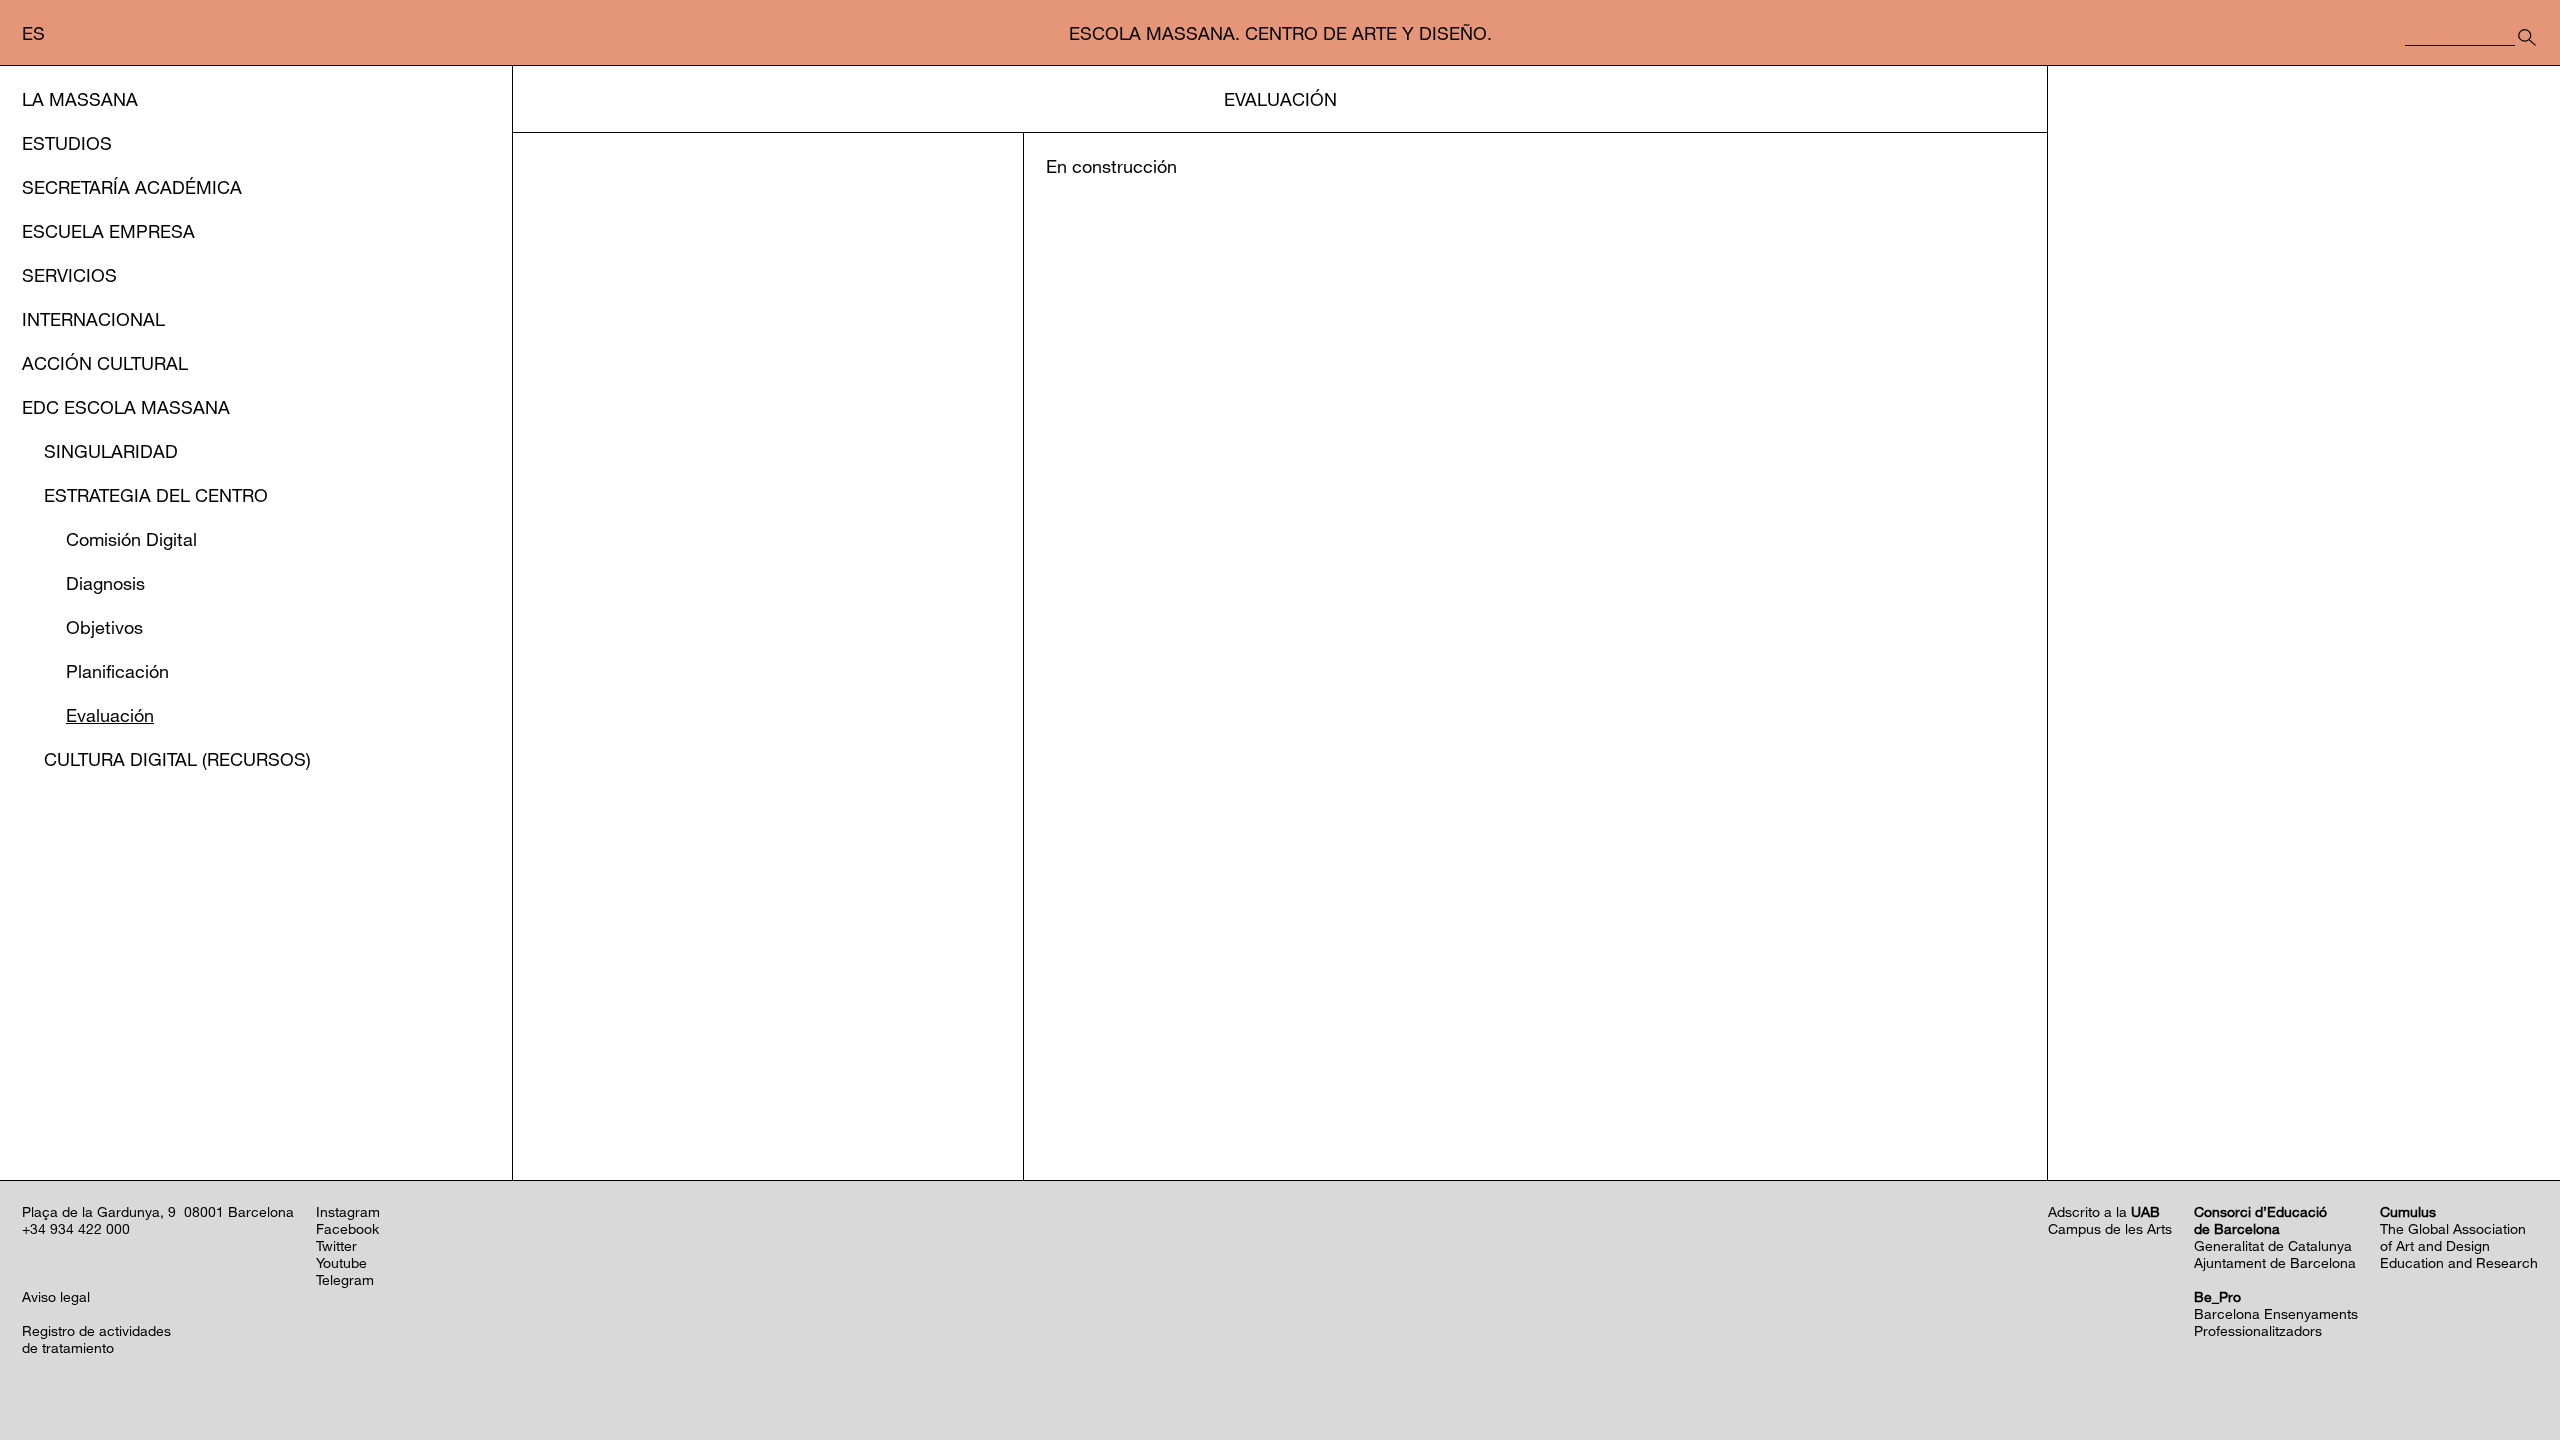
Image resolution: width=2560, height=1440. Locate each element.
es (33, 33)
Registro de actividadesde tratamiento (96, 1339)
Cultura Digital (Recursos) (177, 759)
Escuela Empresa (108, 231)
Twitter (336, 1245)
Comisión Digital (131, 539)
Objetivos (104, 627)
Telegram (345, 1279)
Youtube (341, 1262)
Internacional (93, 319)
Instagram (348, 1211)
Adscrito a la (2104, 1211)
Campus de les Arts (2110, 1228)
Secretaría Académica (132, 187)
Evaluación (110, 715)
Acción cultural (105, 363)
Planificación (117, 671)
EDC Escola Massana (126, 407)
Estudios (67, 143)
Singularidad (111, 451)
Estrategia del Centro (156, 495)
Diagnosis (105, 583)
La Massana (80, 99)
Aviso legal (56, 1296)
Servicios (69, 275)
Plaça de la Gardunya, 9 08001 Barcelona (158, 1211)
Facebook (347, 1228)
